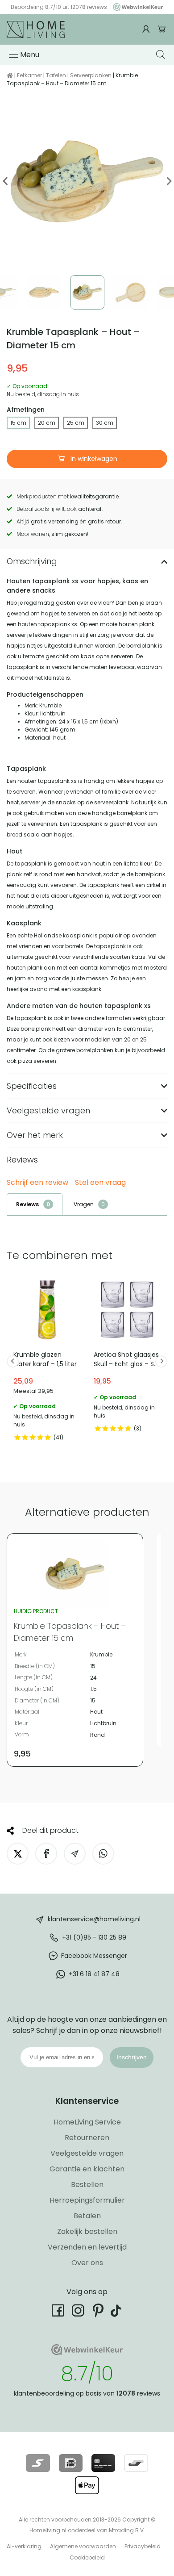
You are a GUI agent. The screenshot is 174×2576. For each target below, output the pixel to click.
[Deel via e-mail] (75, 1854)
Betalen (87, 2216)
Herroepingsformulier (87, 2200)
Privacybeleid (143, 2546)
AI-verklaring (24, 2546)
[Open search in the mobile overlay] (162, 54)
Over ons (87, 2263)
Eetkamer (29, 75)
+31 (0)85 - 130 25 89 (94, 1937)
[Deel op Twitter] (18, 1854)
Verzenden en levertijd (87, 2247)
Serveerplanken (91, 75)
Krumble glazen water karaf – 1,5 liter (47, 1361)
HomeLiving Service (87, 2122)
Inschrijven (132, 2057)
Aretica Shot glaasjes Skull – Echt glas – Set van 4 (127, 1357)
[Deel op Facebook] (46, 1854)
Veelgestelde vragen (87, 2153)
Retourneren (87, 2138)
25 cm (76, 423)
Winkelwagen (162, 29)
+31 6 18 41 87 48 (94, 1974)
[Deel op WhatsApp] (103, 1854)
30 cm (105, 423)
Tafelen (56, 75)
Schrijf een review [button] (37, 1183)
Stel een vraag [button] (100, 1183)
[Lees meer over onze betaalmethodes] (38, 2463)
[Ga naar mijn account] (147, 29)
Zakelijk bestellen (87, 2231)
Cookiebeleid (87, 2557)
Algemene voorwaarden (83, 2546)
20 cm (47, 423)
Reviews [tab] (27, 1204)
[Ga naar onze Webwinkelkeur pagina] (136, 7)
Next (168, 181)
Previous (6, 181)
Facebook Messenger (94, 1956)
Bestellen (87, 2185)
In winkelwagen (93, 459)
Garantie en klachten (87, 2169)
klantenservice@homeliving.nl (94, 1919)
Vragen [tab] (84, 1204)
